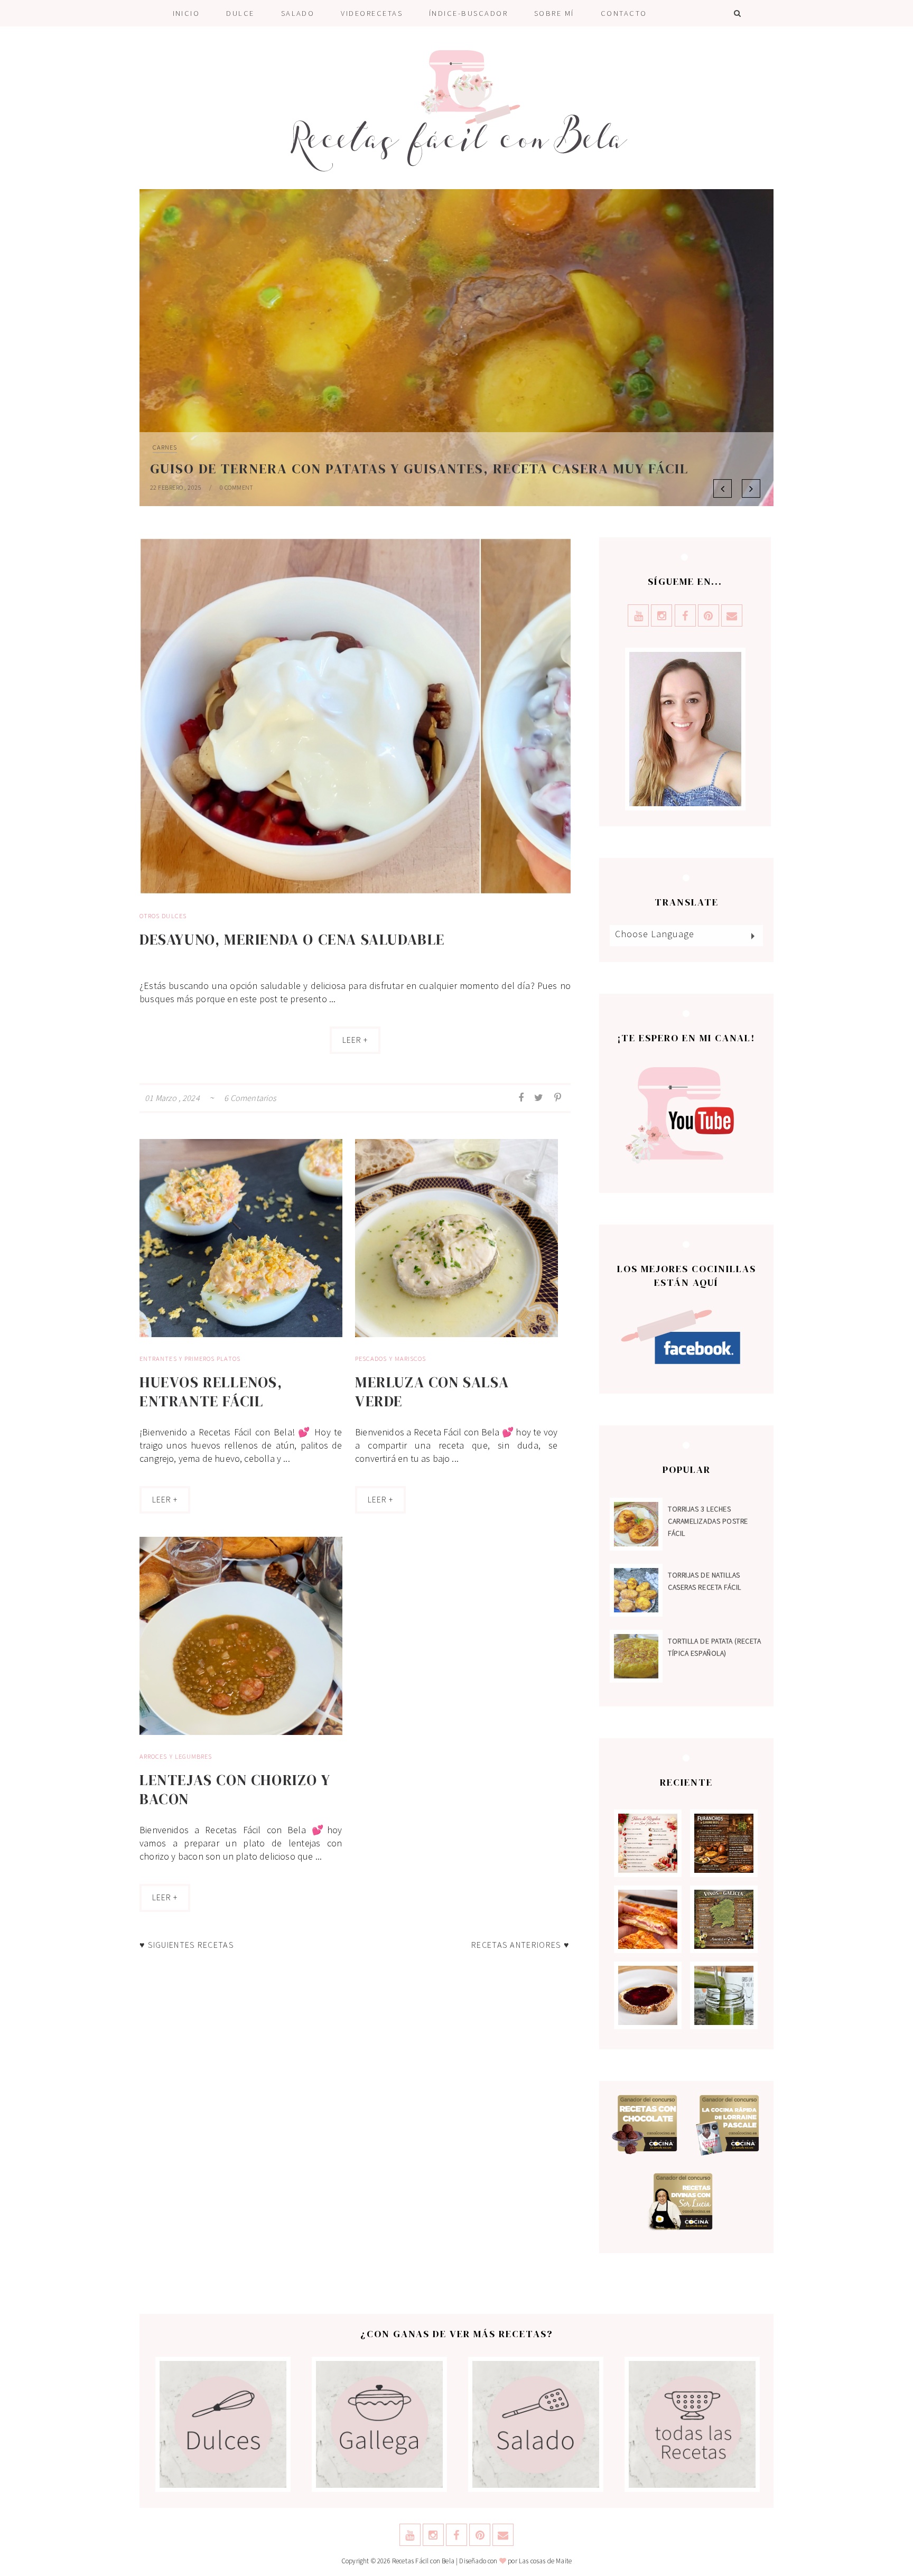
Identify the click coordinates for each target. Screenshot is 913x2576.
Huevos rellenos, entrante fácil (211, 1392)
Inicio (187, 13)
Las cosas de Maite (545, 2561)
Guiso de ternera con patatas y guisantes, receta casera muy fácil (419, 469)
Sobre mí (554, 13)
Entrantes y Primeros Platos (190, 1359)
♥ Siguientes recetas (187, 1945)
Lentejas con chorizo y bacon (235, 1789)
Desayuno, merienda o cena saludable (292, 939)
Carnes (165, 447)
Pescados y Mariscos (390, 1359)
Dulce (240, 13)
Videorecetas (372, 13)
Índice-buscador (468, 13)
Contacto (624, 13)
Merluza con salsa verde (432, 1392)
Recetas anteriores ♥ (520, 1945)
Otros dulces (163, 916)
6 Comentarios (250, 1098)
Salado (298, 13)
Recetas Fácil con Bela (423, 2561)
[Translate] (752, 936)
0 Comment (237, 487)
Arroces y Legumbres (176, 1756)
